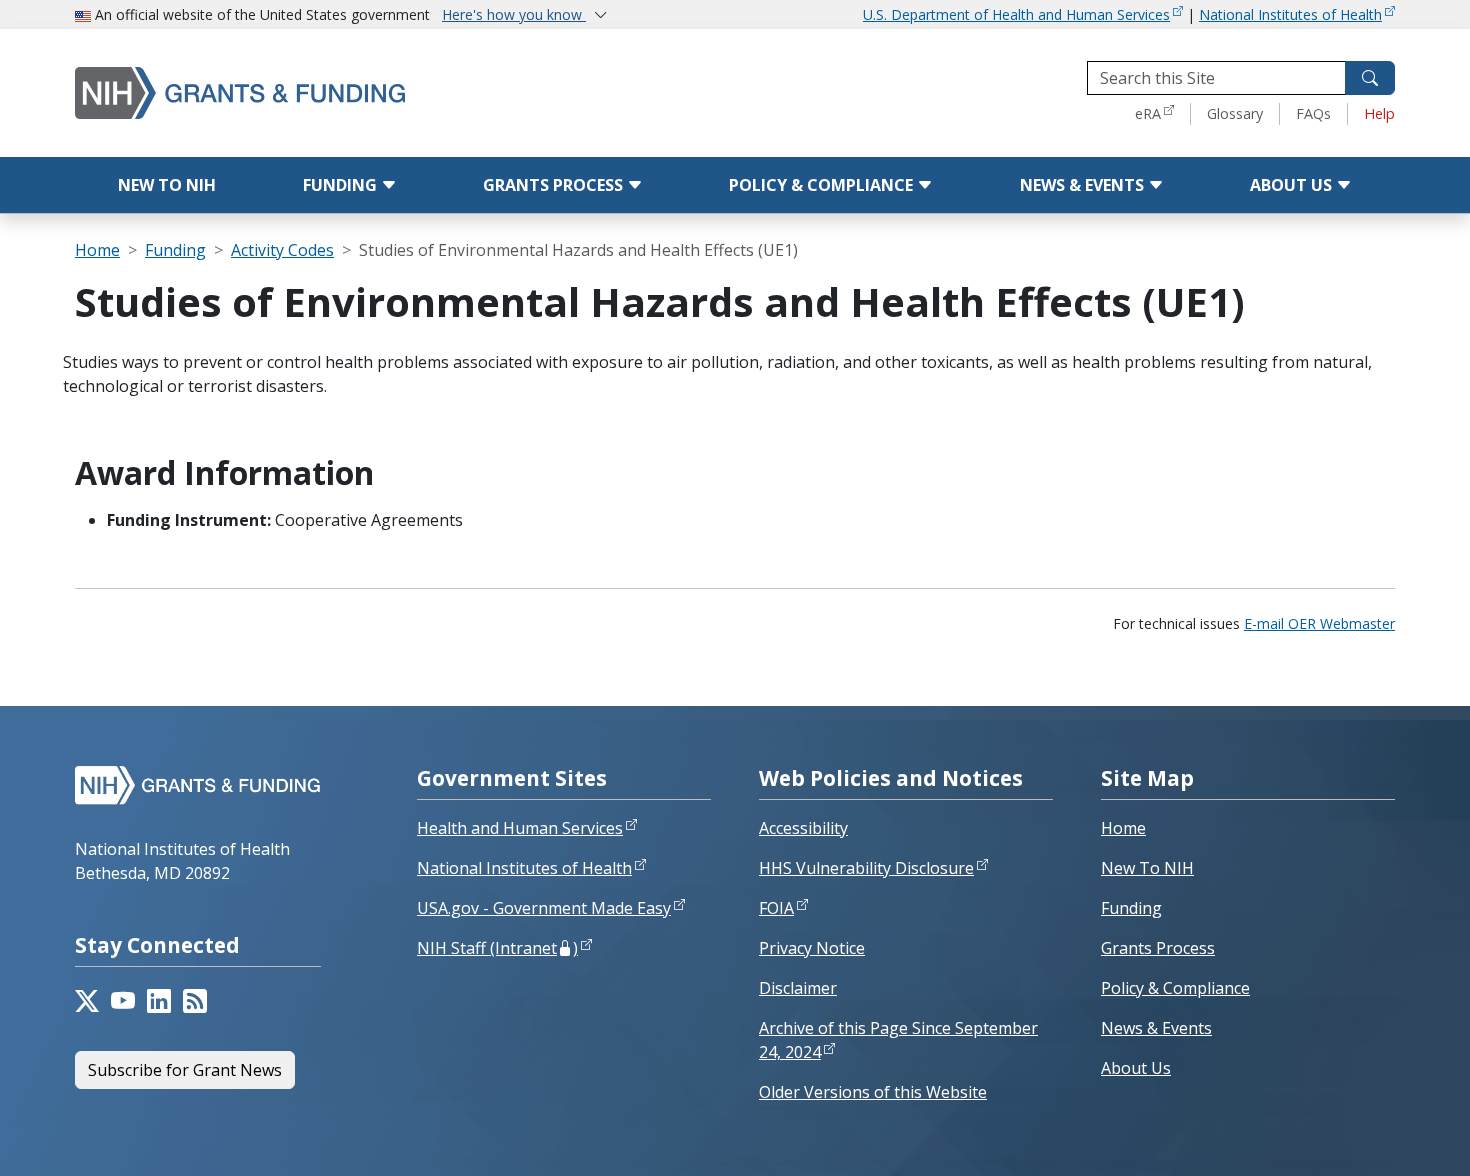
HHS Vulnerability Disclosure (866, 868)
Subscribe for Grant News (185, 1070)
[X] (87, 1001)
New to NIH (167, 185)
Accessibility (803, 828)
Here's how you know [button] (514, 14)
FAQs (1313, 113)
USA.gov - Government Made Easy (544, 908)
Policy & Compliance (823, 185)
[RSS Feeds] (195, 1001)
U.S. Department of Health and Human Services (1016, 14)
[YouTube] (123, 1001)
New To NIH (1147, 868)
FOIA (776, 908)
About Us (1293, 185)
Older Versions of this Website (873, 1092)
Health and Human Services (520, 828)
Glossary (1235, 113)
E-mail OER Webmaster (1319, 623)
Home (97, 250)
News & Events (1084, 185)
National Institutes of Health (1290, 14)
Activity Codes (282, 250)
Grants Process (555, 185)
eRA (1148, 113)
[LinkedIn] (159, 1001)
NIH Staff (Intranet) (497, 948)
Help (1379, 113)
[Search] (1370, 78)
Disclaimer (798, 988)
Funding (342, 185)
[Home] (325, 92)
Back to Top (1381, 1137)
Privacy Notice (812, 948)
